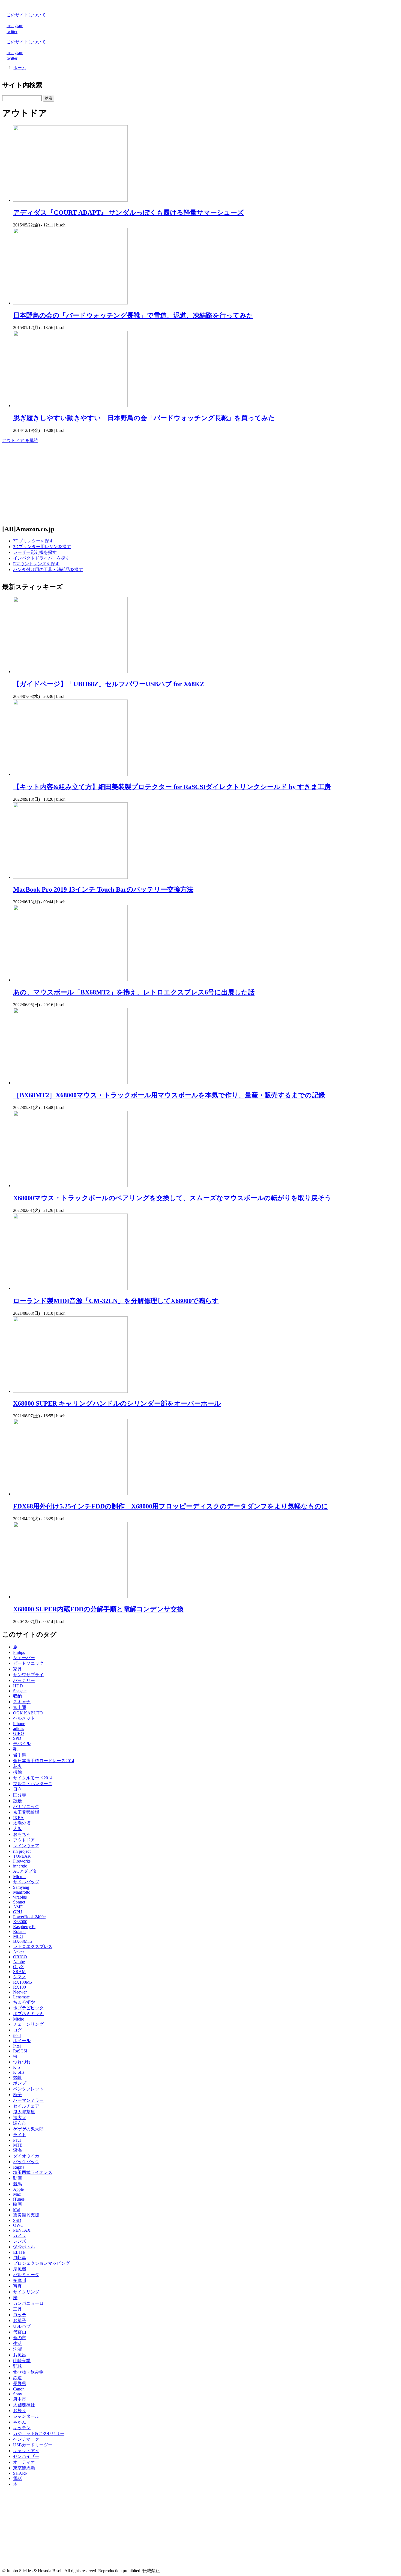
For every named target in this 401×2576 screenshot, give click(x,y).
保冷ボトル (24, 2247)
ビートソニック (28, 1663)
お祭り (20, 2411)
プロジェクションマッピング (41, 2263)
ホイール (22, 2041)
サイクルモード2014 (33, 1778)
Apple (18, 2189)
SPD (17, 1738)
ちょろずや (24, 2002)
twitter (12, 32)
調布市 (20, 2123)
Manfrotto (22, 1892)
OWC (18, 2225)
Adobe (19, 1962)
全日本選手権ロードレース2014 (44, 1761)
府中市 (20, 2399)
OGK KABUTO (28, 1713)
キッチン (22, 2428)
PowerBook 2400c (29, 1917)
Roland (19, 1931)
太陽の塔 (22, 1823)
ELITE (19, 2252)
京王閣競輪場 (26, 1812)
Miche (19, 2019)
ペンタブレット (28, 2089)
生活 (17, 2343)
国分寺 (20, 1795)
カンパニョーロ (28, 2303)
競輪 (17, 2077)
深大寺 (20, 2118)
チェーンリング (28, 2024)
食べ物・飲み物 (28, 2372)
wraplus (20, 1897)
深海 (17, 2150)
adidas (19, 1728)
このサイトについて (26, 15)
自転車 (20, 2257)
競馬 (17, 2184)
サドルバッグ (26, 1882)
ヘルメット (24, 1718)
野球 (17, 2366)
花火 (17, 1766)
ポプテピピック (28, 2008)
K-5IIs (19, 2072)
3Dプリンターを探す (33, 541)
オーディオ (24, 2462)
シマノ (20, 1977)
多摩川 (20, 2280)
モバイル (22, 1743)
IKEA (18, 1818)
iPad (17, 2035)
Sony (18, 2394)
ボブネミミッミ (28, 2014)
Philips (19, 1652)
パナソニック (26, 1807)
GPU (18, 1912)
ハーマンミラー (28, 2100)
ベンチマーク (26, 2439)
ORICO (20, 1957)
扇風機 (20, 2269)
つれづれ (22, 2062)
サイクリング (26, 2292)
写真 (17, 2286)
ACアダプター (27, 1871)
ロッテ (20, 2315)
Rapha (19, 2167)
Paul (17, 2140)
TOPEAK (22, 1856)
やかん (20, 2422)
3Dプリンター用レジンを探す (42, 547)
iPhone (19, 1724)
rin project (22, 1851)
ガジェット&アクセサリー (39, 2433)
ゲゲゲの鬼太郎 (28, 2129)
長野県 (20, 2384)
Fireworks (22, 1861)
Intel (17, 2046)
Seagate (20, 1691)
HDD (18, 1686)
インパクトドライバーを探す (41, 558)
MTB (18, 2145)
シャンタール (26, 2416)
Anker (19, 1952)
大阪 (17, 1829)
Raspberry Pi (24, 1927)
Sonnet (19, 1902)
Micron (19, 1877)
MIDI (18, 1936)
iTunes (19, 2199)
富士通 (20, 1707)
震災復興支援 (26, 2215)
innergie (20, 1866)
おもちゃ (22, 1834)
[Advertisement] (166, 482)
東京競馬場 (24, 2468)
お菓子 (20, 2321)
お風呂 (20, 2355)
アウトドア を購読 (20, 440)
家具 (17, 1669)
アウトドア (24, 1840)
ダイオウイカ (26, 2156)
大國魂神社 (24, 2405)
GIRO (19, 1733)
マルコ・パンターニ (33, 1784)
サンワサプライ (28, 1675)
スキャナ (22, 1702)
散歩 (17, 1801)
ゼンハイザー (26, 2456)
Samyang (21, 1887)
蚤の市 (20, 2338)
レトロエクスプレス (33, 1946)
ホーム (20, 68)
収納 (17, 1696)
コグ (17, 2030)
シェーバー (24, 1658)
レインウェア (26, 1846)
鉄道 (17, 2378)
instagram (15, 26)
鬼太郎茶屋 (24, 2112)
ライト (20, 2135)
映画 (17, 2204)
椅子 (17, 2095)
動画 (17, 2178)
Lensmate (21, 1997)
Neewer (20, 1992)
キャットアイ (26, 2451)
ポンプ (20, 2083)
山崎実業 (22, 2361)
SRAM (19, 1972)
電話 (17, 2478)
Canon (19, 2389)
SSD (17, 2220)
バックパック (26, 2162)
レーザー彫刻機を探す (35, 552)
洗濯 (17, 2349)
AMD (18, 1907)
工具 (17, 2309)
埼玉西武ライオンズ (33, 2172)
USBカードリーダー (33, 2445)
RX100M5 (23, 1982)
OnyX (19, 1967)
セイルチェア (26, 2106)
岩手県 (20, 1755)
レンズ (20, 2241)
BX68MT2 (23, 1941)
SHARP (20, 2473)
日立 (17, 1789)
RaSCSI (20, 2051)
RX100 (20, 1987)
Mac (17, 2194)
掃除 (17, 1772)
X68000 (20, 1922)
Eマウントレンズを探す (36, 564)
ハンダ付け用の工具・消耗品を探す (48, 570)
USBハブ (22, 2326)
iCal (17, 2210)
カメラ (20, 2235)
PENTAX (22, 2230)
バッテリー (24, 1680)
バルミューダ (26, 2275)
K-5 (17, 2067)
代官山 (20, 2332)
